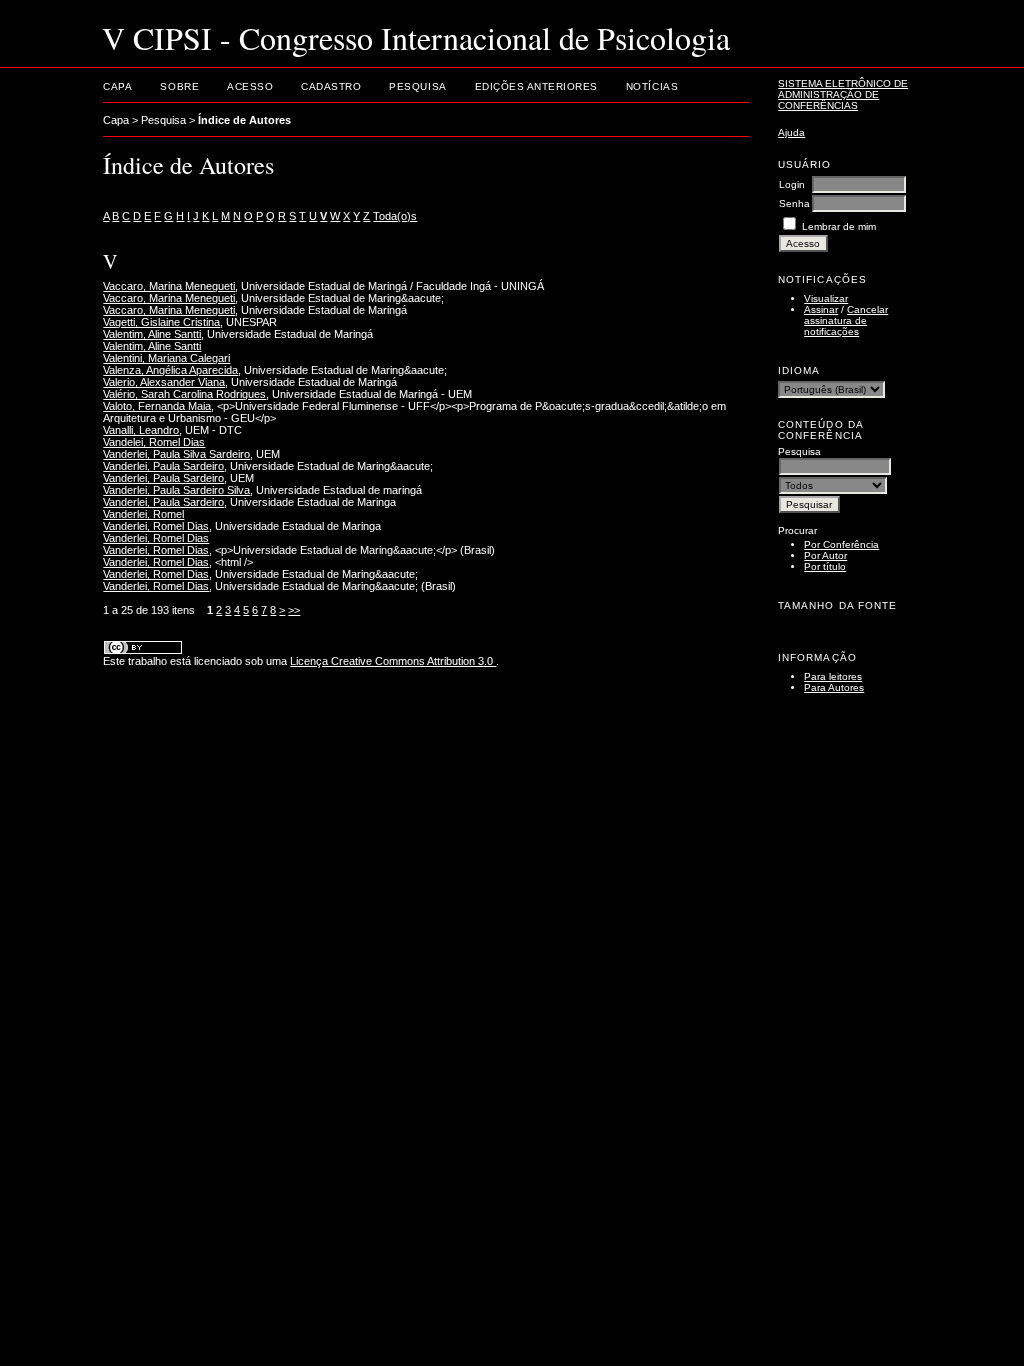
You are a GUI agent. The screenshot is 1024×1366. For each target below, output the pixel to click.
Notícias (652, 86)
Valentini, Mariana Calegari (166, 358)
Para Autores (834, 687)
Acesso (250, 86)
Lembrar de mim (839, 226)
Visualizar (826, 298)
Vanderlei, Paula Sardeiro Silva (176, 490)
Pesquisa (417, 86)
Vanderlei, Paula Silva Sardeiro (176, 454)
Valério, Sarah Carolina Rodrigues (184, 394)
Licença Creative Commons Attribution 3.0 (393, 661)
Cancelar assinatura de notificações (846, 320)
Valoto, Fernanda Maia (157, 406)
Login (792, 184)
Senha (794, 203)
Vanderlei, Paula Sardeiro (163, 466)
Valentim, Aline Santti (152, 334)
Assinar (821, 309)
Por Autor (825, 555)
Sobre (179, 86)
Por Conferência (841, 544)
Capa (117, 86)
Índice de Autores (244, 120)
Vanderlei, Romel (143, 514)
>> (294, 610)
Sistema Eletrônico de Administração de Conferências (843, 94)
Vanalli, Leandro (141, 430)
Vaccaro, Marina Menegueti (169, 286)
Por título (825, 566)
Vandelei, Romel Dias (154, 442)
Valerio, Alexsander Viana (164, 382)
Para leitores (833, 676)
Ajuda (791, 132)
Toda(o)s (395, 216)
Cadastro (331, 86)
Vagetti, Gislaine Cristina (161, 322)
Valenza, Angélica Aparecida (170, 370)
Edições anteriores (536, 86)
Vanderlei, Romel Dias (156, 526)
